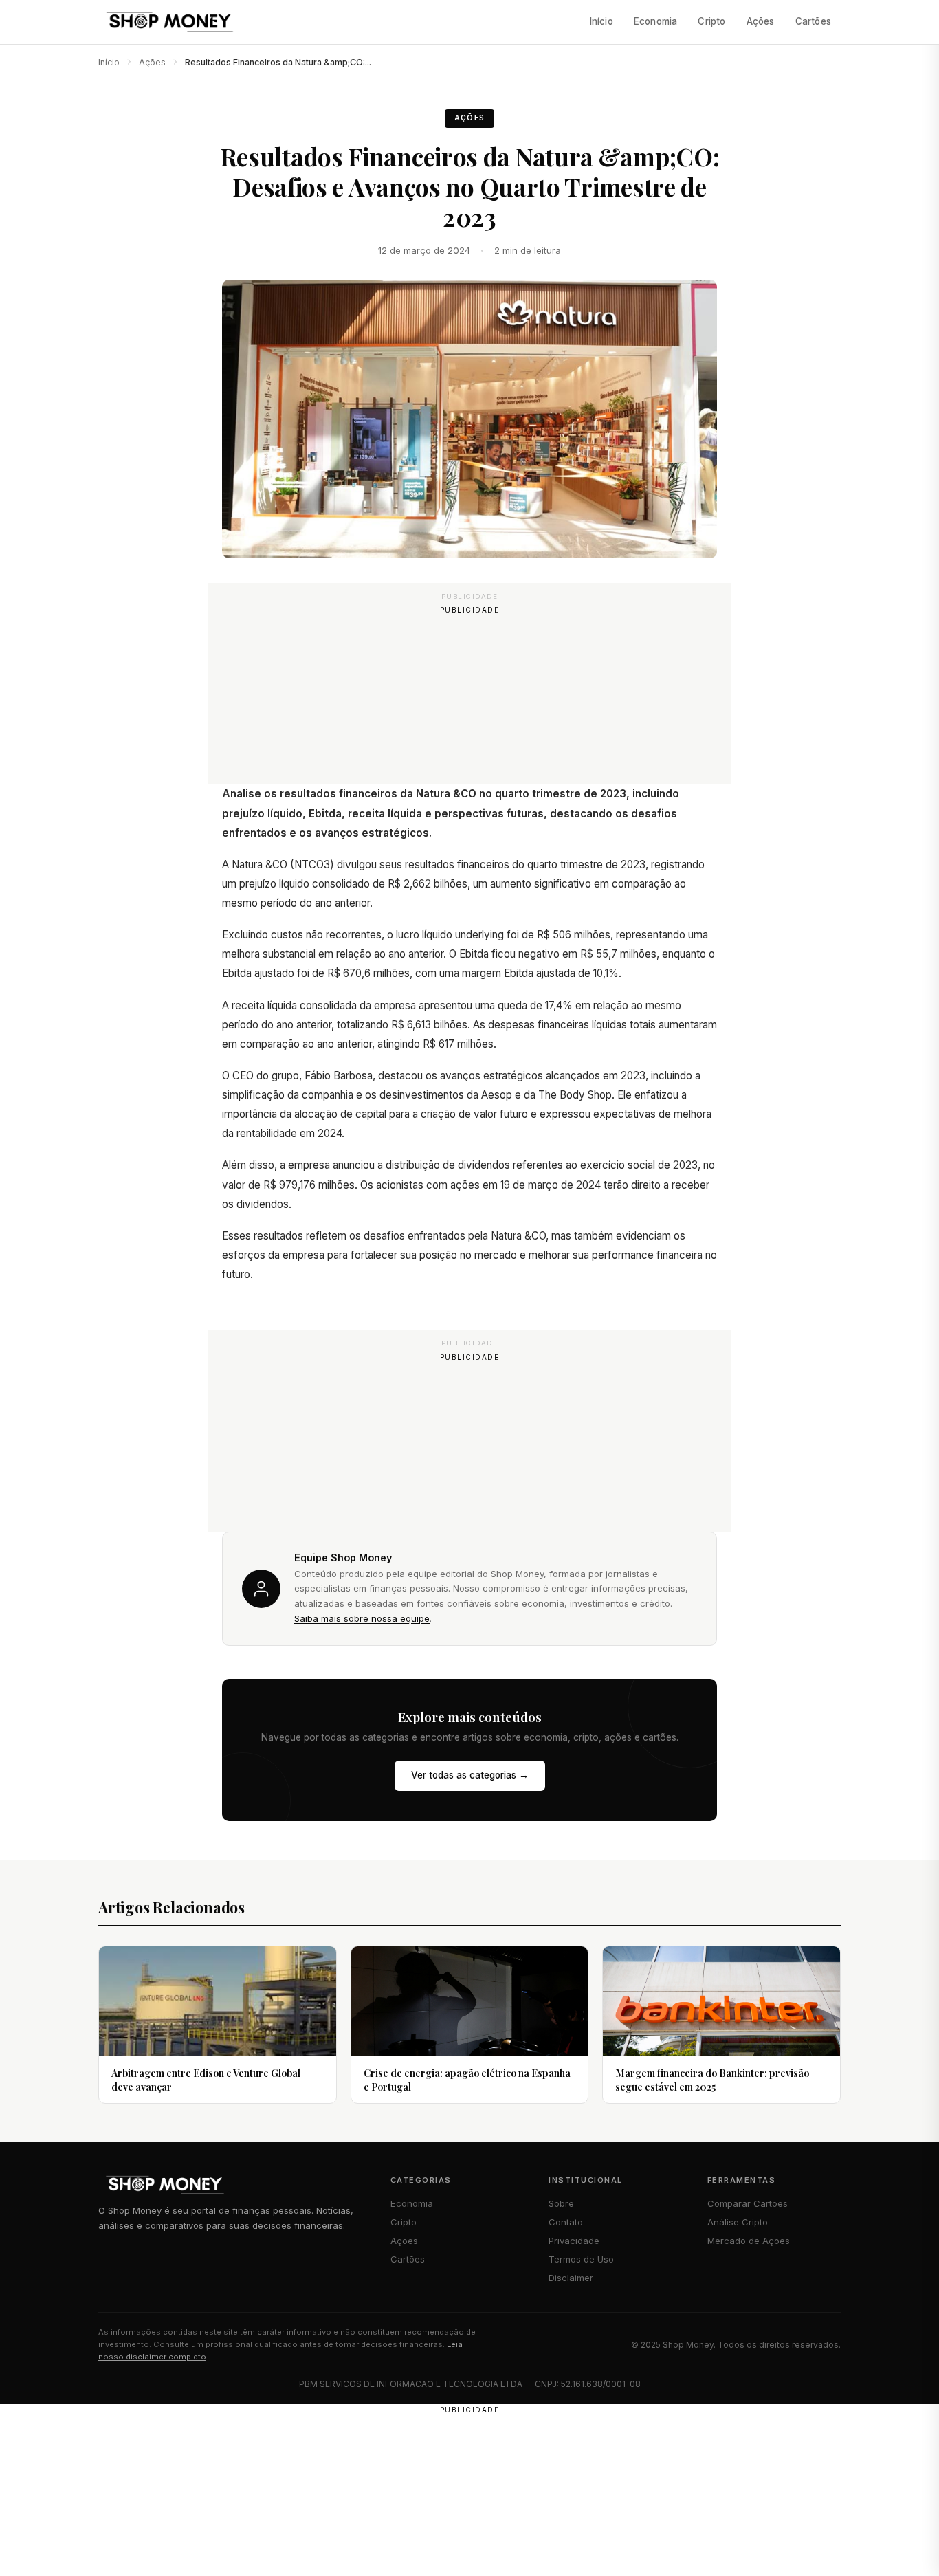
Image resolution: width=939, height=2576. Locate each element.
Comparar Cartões (748, 2203)
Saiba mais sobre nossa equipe (362, 1618)
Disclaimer (571, 2278)
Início (601, 21)
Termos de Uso (581, 2259)
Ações (761, 21)
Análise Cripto (738, 2222)
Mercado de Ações (749, 2241)
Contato (566, 2222)
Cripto (711, 21)
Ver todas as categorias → (470, 1775)
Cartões (813, 21)
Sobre (561, 2203)
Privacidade (574, 2241)
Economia (656, 21)
